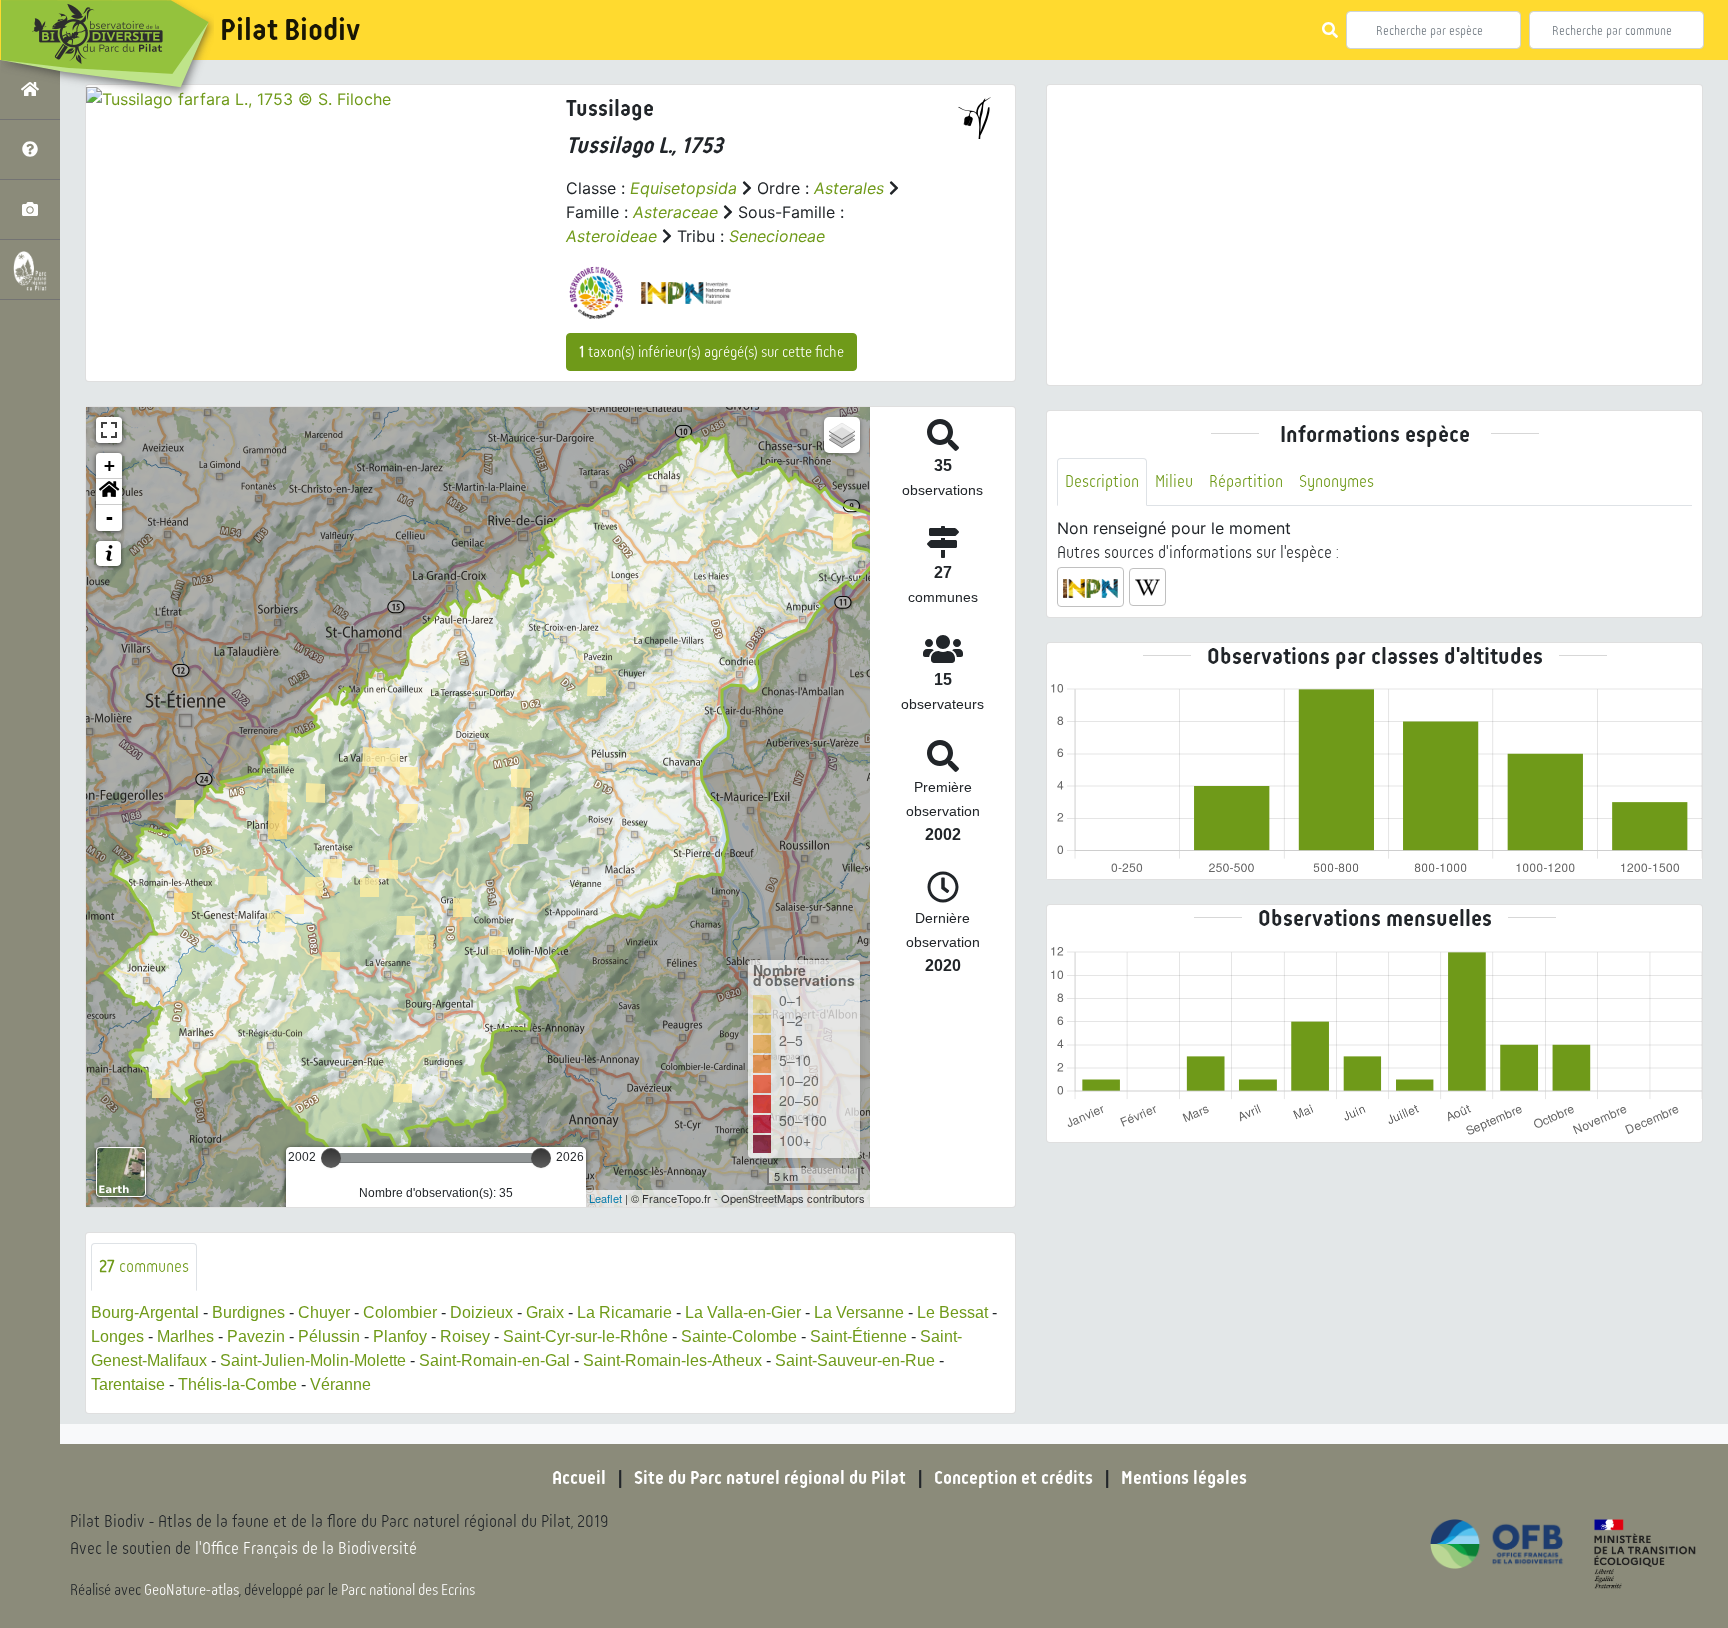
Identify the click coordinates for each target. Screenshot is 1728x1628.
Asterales (849, 188)
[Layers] (842, 435)
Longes (117, 1336)
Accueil (579, 1478)
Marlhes (185, 1336)
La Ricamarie (624, 1312)
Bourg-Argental (145, 1312)
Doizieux (481, 1312)
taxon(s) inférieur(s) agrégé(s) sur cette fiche (711, 352)
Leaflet (605, 1198)
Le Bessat (952, 1312)
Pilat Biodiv (290, 30)
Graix (545, 1312)
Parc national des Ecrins (408, 1590)
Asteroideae (611, 236)
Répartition (1246, 481)
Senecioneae (777, 236)
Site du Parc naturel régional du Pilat (770, 1478)
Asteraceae (675, 212)
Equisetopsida (683, 188)
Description (1102, 481)
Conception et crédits (1013, 1478)
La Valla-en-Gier (743, 1312)
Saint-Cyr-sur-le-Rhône (585, 1336)
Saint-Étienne (858, 1336)
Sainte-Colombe (739, 1336)
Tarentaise (128, 1384)
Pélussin (329, 1336)
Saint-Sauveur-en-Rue (855, 1360)
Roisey (465, 1336)
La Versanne (859, 1312)
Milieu (1174, 481)
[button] (109, 492)
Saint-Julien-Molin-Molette (313, 1360)
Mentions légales (1184, 1478)
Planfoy (400, 1336)
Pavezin (256, 1336)
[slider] (331, 1158)
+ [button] (109, 465)
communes (144, 1266)
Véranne (340, 1384)
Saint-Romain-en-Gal (494, 1360)
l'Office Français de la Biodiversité (306, 1548)
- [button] (109, 517)
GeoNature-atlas (191, 1590)
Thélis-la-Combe (237, 1384)
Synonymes (1336, 481)
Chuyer (324, 1312)
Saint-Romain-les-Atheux (672, 1360)
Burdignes (248, 1312)
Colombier (400, 1312)
